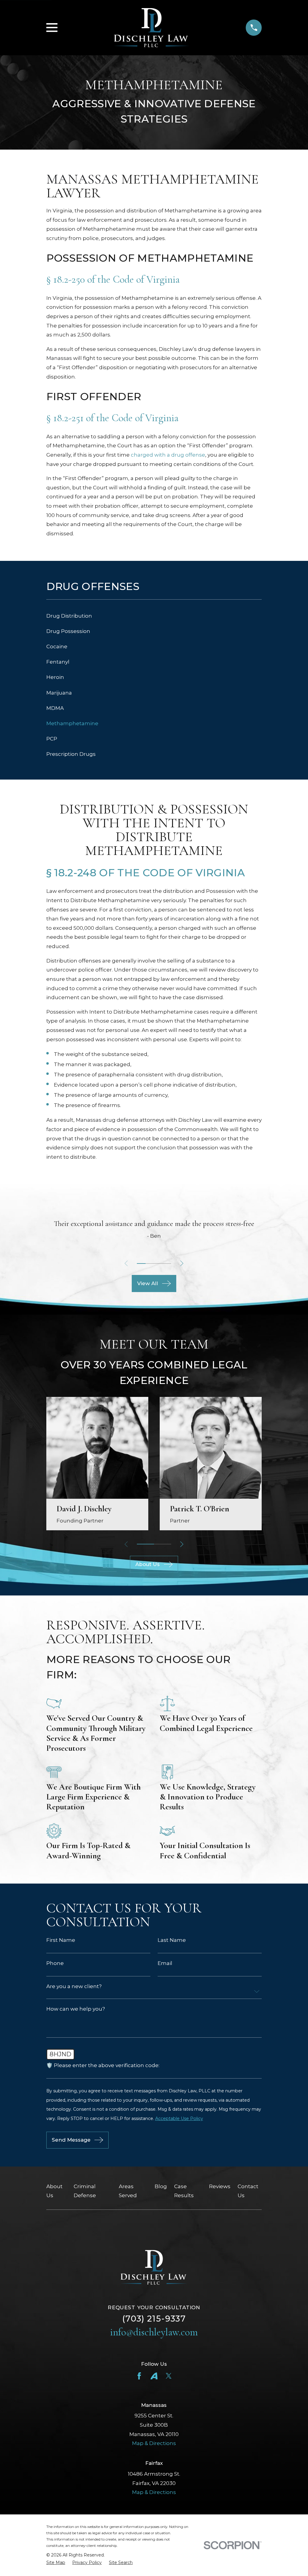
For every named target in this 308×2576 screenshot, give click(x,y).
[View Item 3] (158, 1264)
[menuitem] (154, 616)
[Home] (151, 27)
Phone (55, 1963)
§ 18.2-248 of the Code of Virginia (146, 873)
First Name (61, 1940)
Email (165, 1963)
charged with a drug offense (168, 455)
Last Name (172, 1940)
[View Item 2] (150, 1264)
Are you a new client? (74, 1986)
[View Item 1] (141, 1264)
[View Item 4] (167, 1264)
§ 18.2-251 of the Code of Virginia (112, 418)
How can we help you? (76, 2009)
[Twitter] (169, 2376)
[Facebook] (139, 2376)
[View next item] (182, 1263)
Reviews (220, 2186)
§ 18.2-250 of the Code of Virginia (113, 280)
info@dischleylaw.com (154, 2332)
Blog (161, 2186)
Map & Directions (154, 2443)
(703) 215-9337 (154, 2319)
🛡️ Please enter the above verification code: (103, 2065)
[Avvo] (154, 2376)
